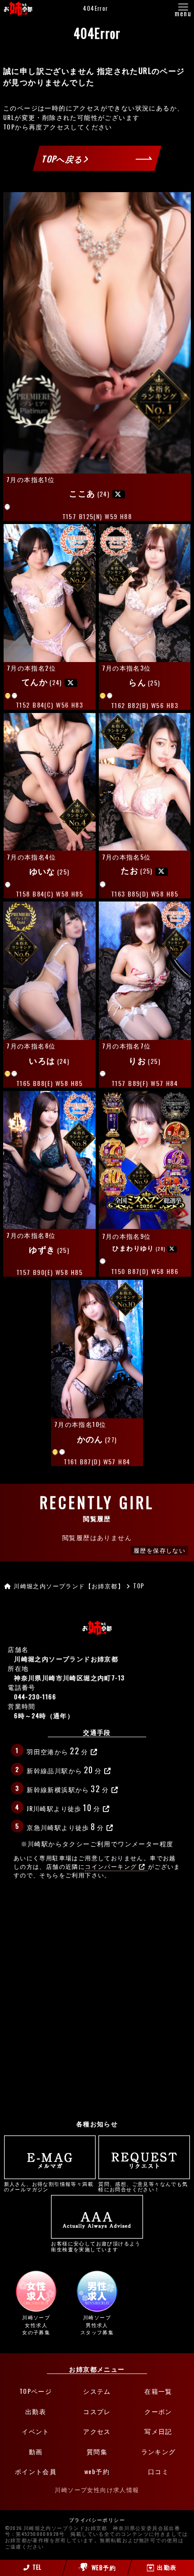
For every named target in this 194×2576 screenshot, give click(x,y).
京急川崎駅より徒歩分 (65, 1826)
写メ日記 (158, 2431)
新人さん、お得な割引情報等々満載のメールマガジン (49, 2186)
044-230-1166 (35, 1696)
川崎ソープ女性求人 (36, 2325)
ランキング (159, 2451)
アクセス (97, 2431)
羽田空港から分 (57, 1750)
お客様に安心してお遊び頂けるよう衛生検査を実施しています (96, 2246)
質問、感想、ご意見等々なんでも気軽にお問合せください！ (143, 2186)
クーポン (158, 2411)
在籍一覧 (158, 2391)
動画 (36, 2451)
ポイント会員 (36, 2471)
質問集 (97, 2451)
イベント (36, 2431)
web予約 (97, 2471)
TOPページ (36, 2391)
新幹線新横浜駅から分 (68, 1788)
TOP (9, 126)
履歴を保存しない (159, 1550)
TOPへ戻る (63, 159)
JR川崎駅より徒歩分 (63, 1807)
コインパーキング (111, 1866)
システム (97, 2391)
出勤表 (36, 2411)
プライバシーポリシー (97, 2520)
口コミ (158, 2471)
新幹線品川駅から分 (64, 1769)
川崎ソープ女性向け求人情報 (97, 2490)
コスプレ (97, 2411)
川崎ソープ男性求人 (97, 2325)
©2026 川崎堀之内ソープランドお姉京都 (56, 2528)
